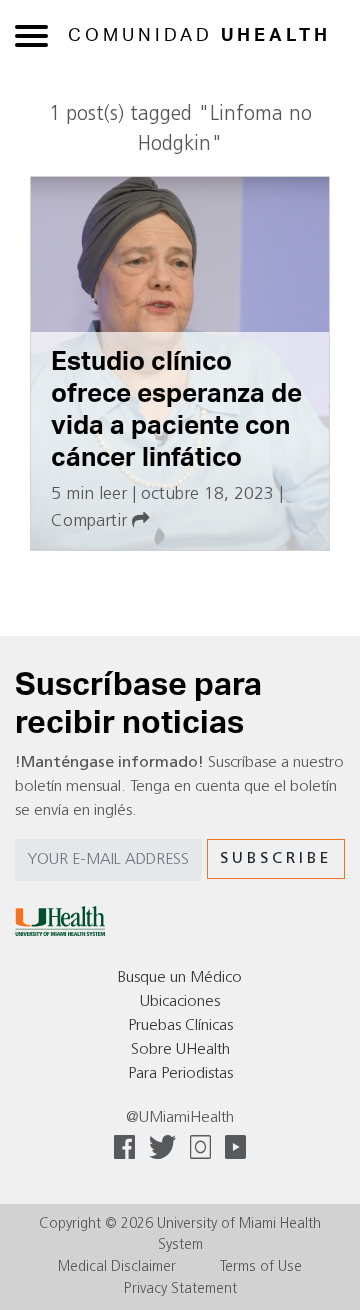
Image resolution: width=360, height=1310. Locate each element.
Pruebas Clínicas (180, 1026)
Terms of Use (261, 1267)
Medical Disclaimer (117, 1267)
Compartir (91, 521)
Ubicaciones (180, 1002)
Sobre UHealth (180, 1050)
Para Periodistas (180, 1074)
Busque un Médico (180, 978)
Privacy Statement (180, 1289)
